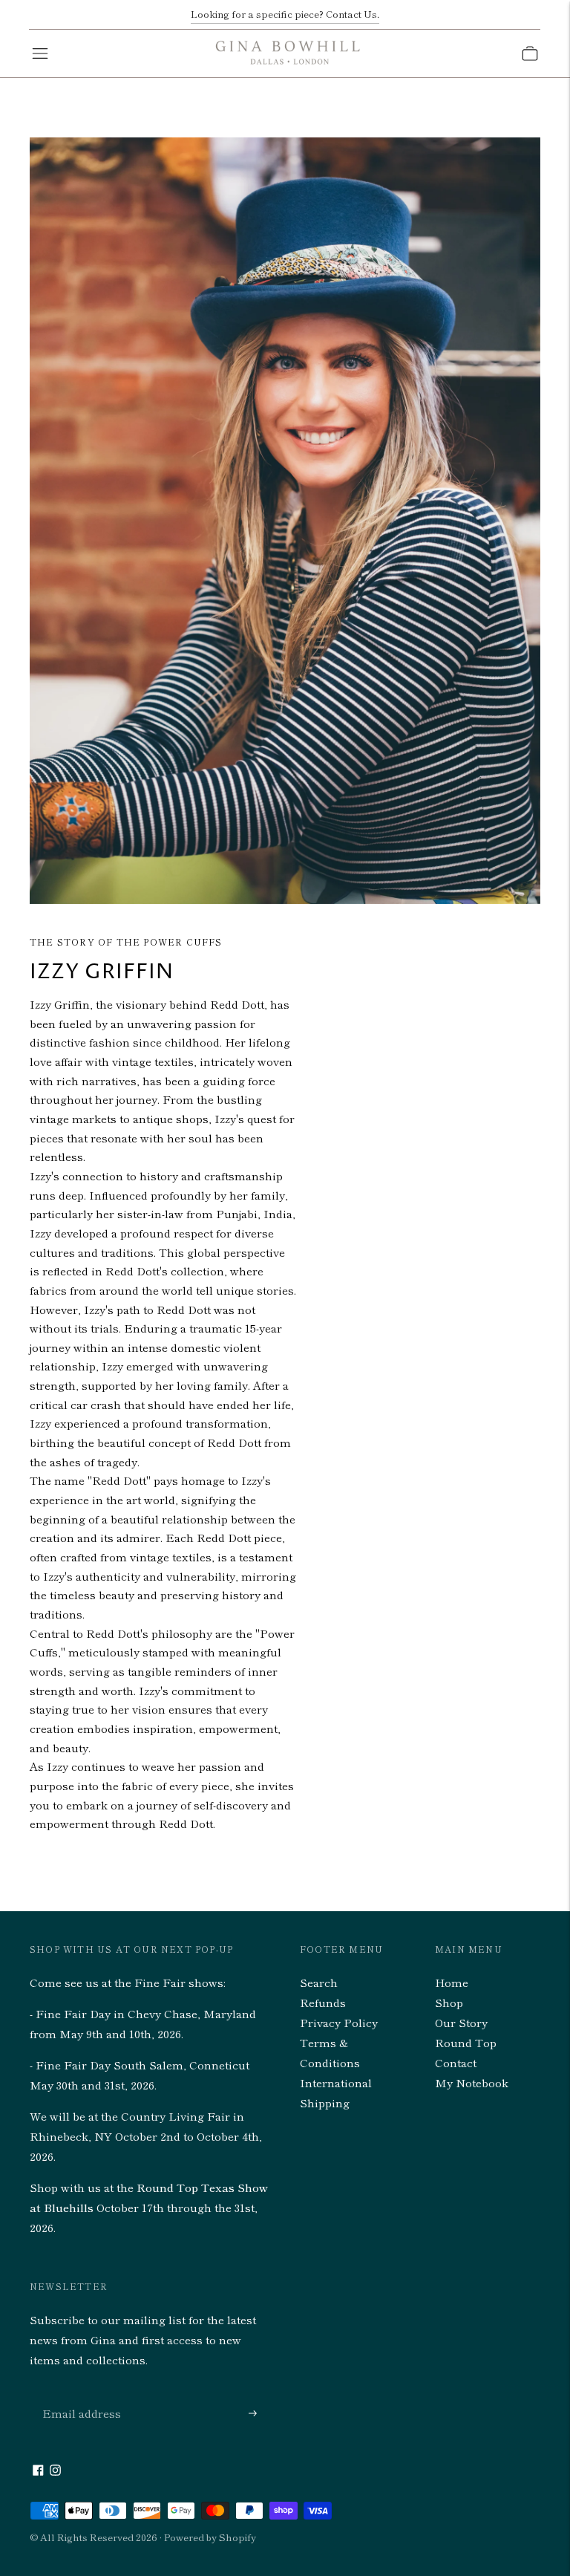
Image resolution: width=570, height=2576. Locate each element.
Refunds (323, 2002)
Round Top (466, 2042)
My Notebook (472, 2082)
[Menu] (40, 53)
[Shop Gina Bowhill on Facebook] (38, 2471)
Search (319, 1982)
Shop (449, 2002)
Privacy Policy (339, 2022)
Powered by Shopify (210, 2537)
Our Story (461, 2022)
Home (452, 1982)
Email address (78, 2396)
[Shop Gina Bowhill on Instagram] (55, 2471)
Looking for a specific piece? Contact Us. (285, 14)
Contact (456, 2062)
